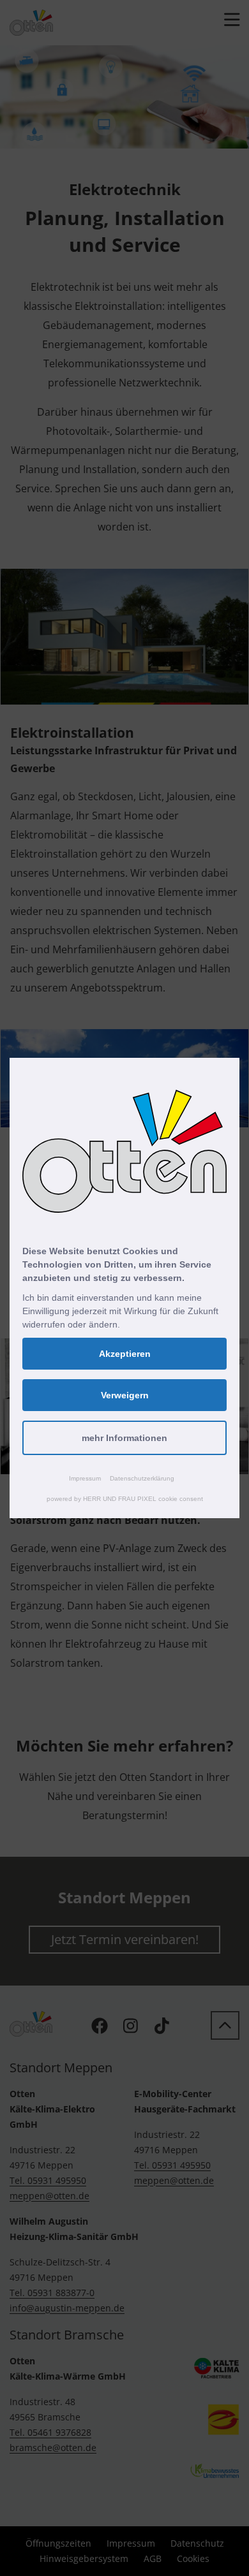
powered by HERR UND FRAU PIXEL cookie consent (125, 1499)
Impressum (85, 1478)
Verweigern (125, 1395)
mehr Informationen (124, 1438)
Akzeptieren (125, 1354)
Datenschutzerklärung (142, 1478)
